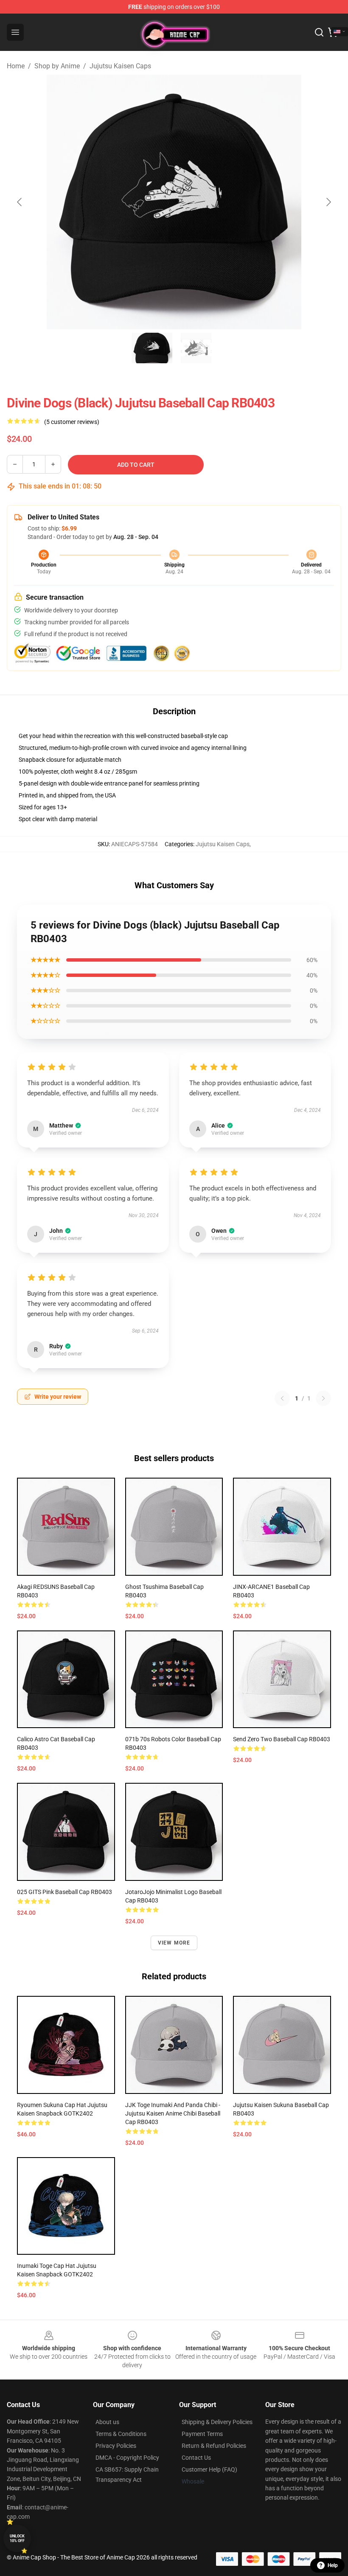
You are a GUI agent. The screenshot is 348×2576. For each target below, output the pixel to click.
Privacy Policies (116, 2446)
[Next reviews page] (323, 1398)
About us (107, 2422)
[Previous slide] (20, 202)
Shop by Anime (57, 66)
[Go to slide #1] (152, 348)
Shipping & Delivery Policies (217, 2422)
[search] (319, 32)
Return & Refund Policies (214, 2446)
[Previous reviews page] (282, 1398)
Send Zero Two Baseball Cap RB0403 (282, 1739)
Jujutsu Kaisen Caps (120, 66)
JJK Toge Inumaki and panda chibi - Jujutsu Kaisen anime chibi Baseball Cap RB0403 (173, 2113)
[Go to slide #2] (196, 348)
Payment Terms (202, 2434)
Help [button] (333, 2565)
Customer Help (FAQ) (209, 2469)
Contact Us (196, 2458)
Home (16, 66)
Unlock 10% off (17, 2538)
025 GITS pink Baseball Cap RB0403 (65, 1892)
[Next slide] (328, 202)
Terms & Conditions (121, 2434)
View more (174, 1943)
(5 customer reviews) (72, 422)
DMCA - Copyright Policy (127, 2458)
